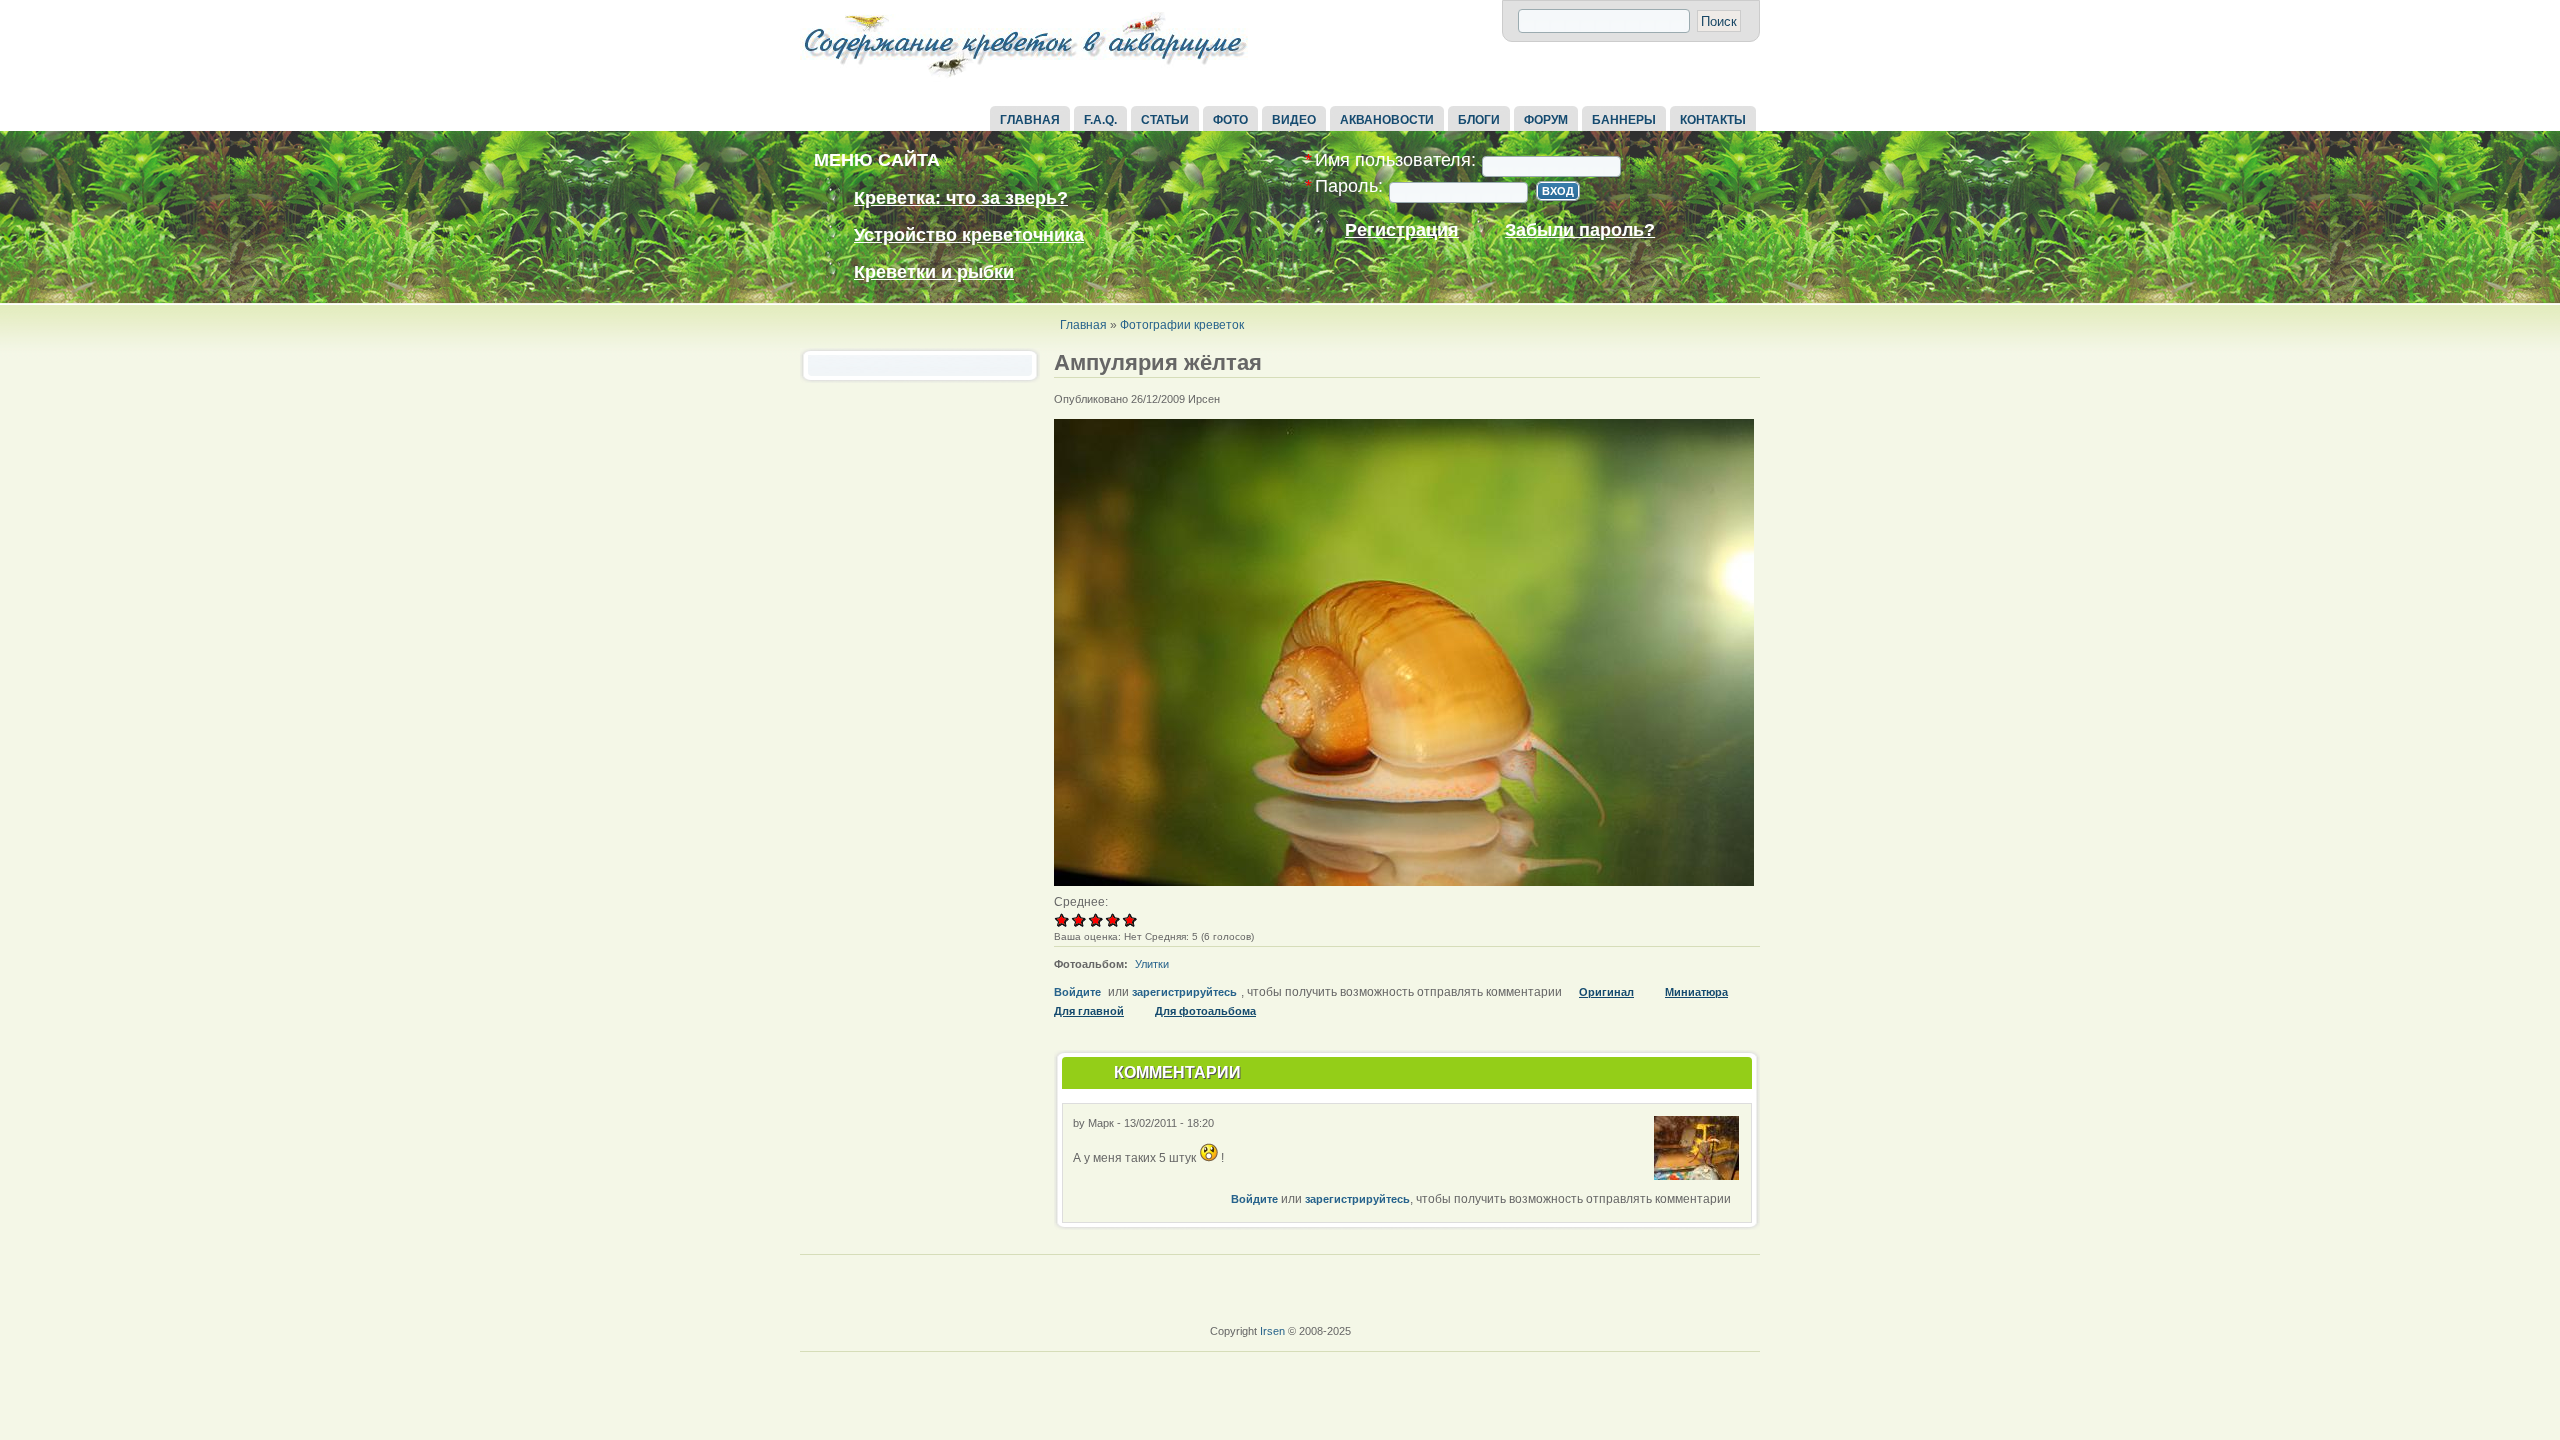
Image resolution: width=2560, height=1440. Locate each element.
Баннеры (1624, 120)
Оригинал (1606, 992)
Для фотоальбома (1205, 1011)
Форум (1546, 120)
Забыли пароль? (1580, 230)
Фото (1230, 120)
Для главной (1089, 1011)
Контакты (1713, 120)
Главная (1030, 120)
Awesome (1130, 919)
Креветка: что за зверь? (961, 198)
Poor (1062, 919)
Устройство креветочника (969, 235)
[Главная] (1025, 78)
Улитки (1152, 964)
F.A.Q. (1100, 120)
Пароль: (1344, 186)
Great (1113, 919)
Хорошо (1096, 919)
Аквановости (1387, 120)
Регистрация (1402, 230)
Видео (1294, 120)
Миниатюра (1696, 992)
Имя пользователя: (1390, 160)
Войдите (1077, 992)
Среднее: (1081, 902)
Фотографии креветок (1182, 325)
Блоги (1479, 120)
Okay (1079, 919)
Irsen (1272, 1331)
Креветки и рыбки (934, 272)
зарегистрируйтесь (1184, 992)
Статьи (1165, 120)
